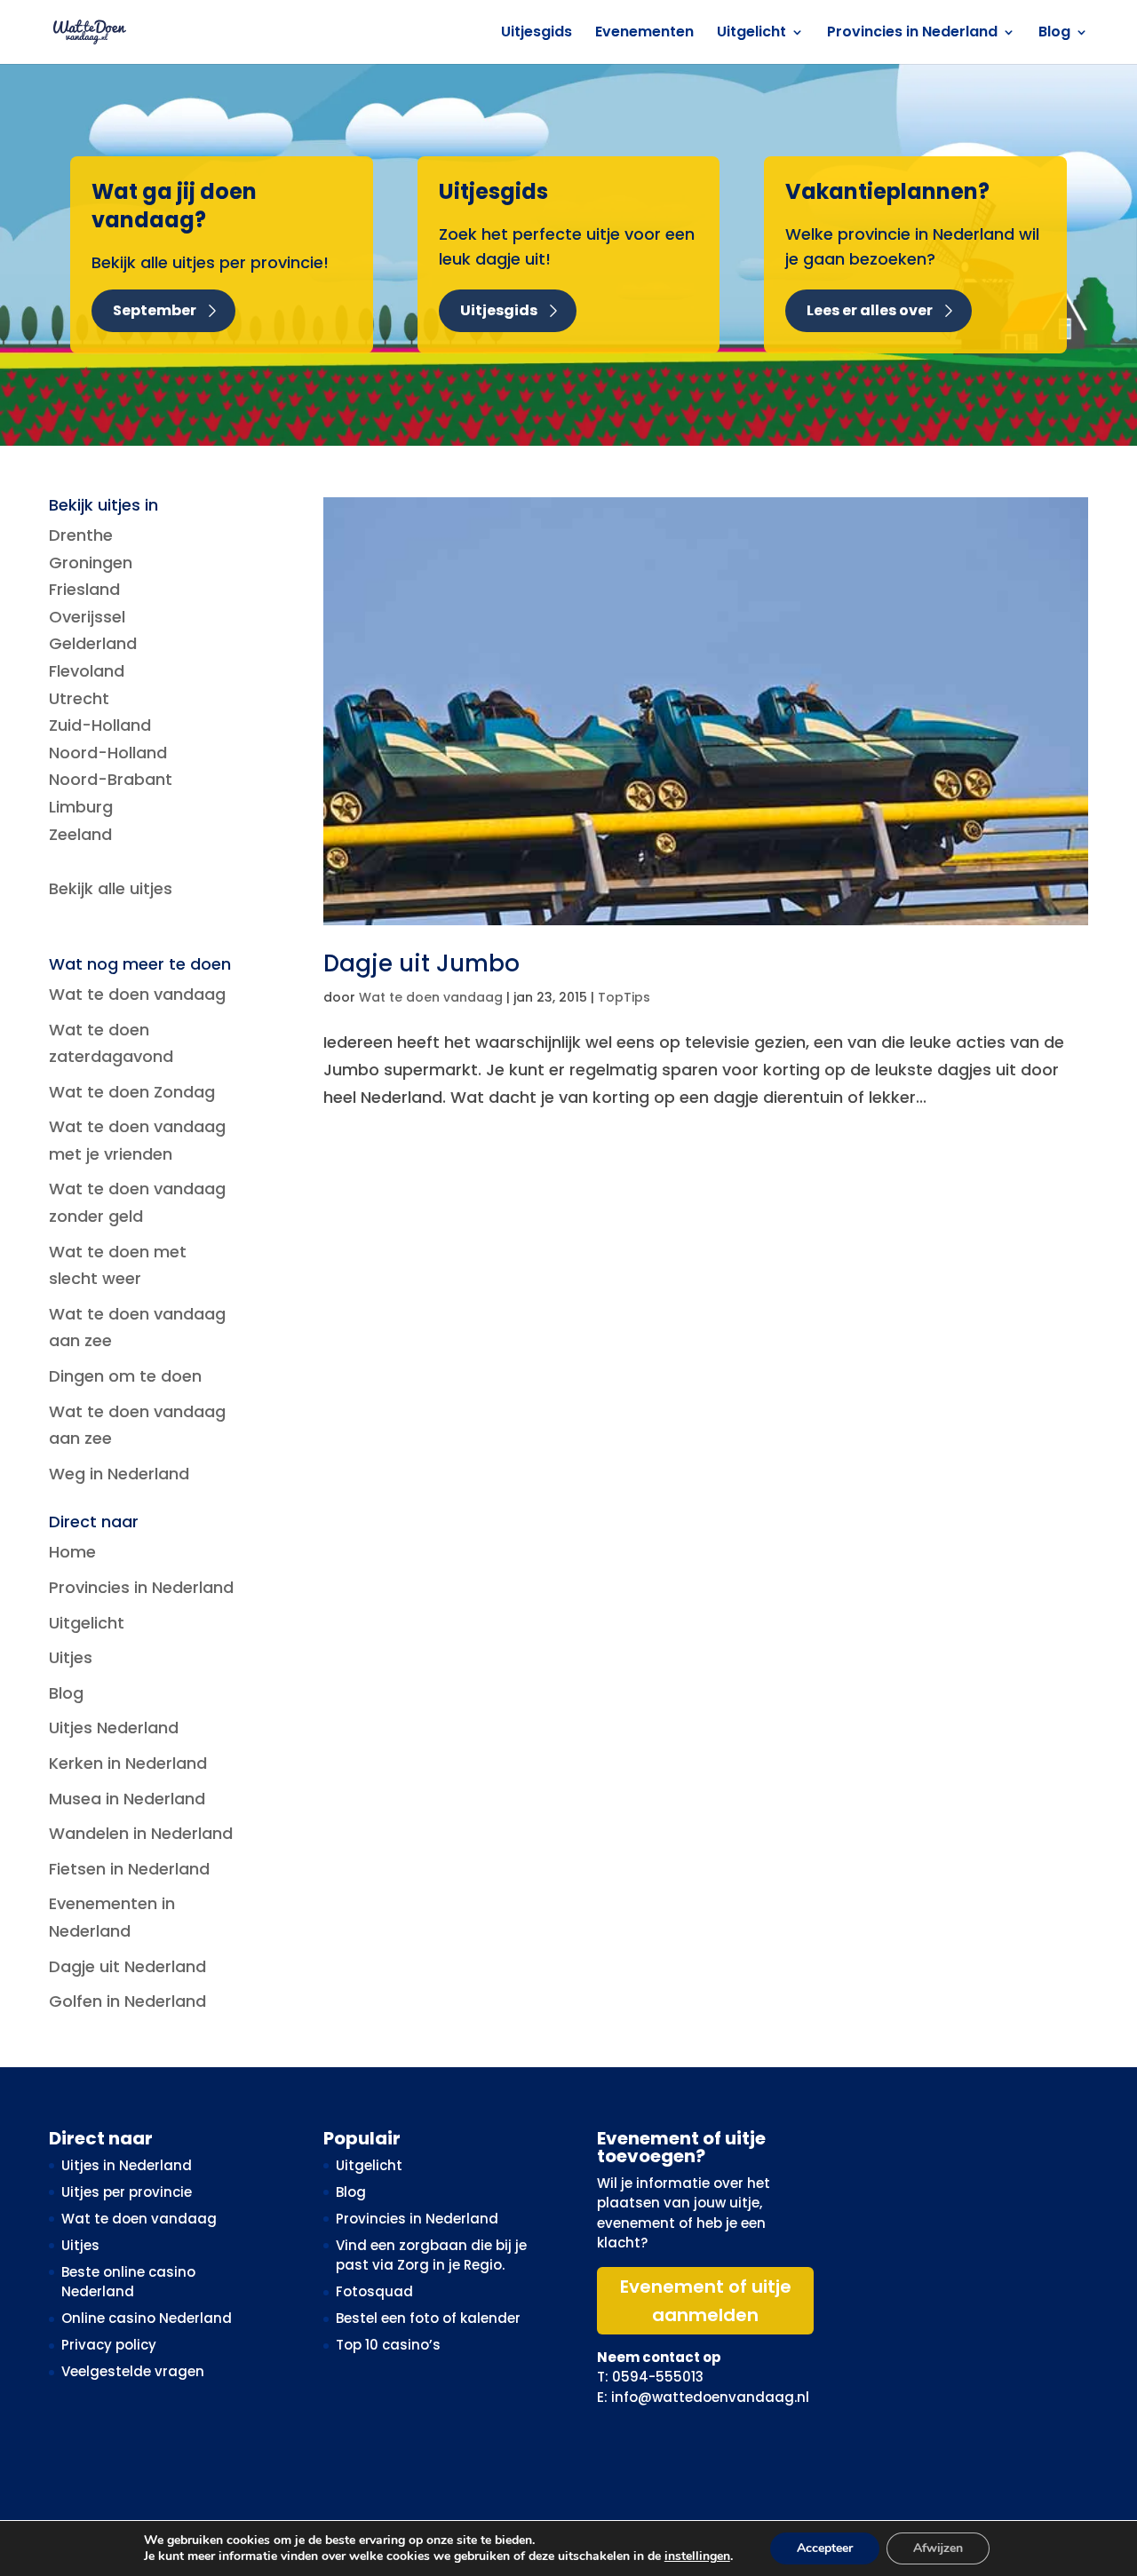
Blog (1054, 34)
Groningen (91, 563)
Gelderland (93, 643)
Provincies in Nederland (912, 34)
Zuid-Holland (100, 725)
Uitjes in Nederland (127, 2165)
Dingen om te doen (125, 1376)
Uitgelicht (751, 34)
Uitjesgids (537, 34)
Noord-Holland (108, 753)
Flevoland (87, 671)
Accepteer (825, 2548)
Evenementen (644, 34)
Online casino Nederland (147, 2318)
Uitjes (71, 1657)
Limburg (81, 807)
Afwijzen (938, 2548)
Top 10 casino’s (388, 2345)
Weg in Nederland (119, 1474)
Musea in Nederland (127, 1799)
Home (72, 1552)
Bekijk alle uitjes (111, 888)
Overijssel (87, 617)
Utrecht (79, 698)
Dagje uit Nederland (127, 1966)
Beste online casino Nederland (128, 2282)
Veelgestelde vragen (133, 2371)
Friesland (84, 589)
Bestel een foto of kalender (428, 2318)
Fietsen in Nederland (129, 1869)
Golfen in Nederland (127, 2001)
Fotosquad (374, 2291)
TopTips (624, 997)
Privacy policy (109, 2345)
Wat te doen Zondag (132, 1092)
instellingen (697, 2556)
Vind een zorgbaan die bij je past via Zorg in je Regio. (431, 2255)
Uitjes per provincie (127, 2192)
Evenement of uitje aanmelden (706, 2301)
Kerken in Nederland (128, 1763)
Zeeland (80, 834)
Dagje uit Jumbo (421, 963)
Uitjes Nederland (114, 1728)
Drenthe (81, 535)
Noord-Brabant (111, 779)
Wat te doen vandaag (431, 997)
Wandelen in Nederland (141, 1833)
